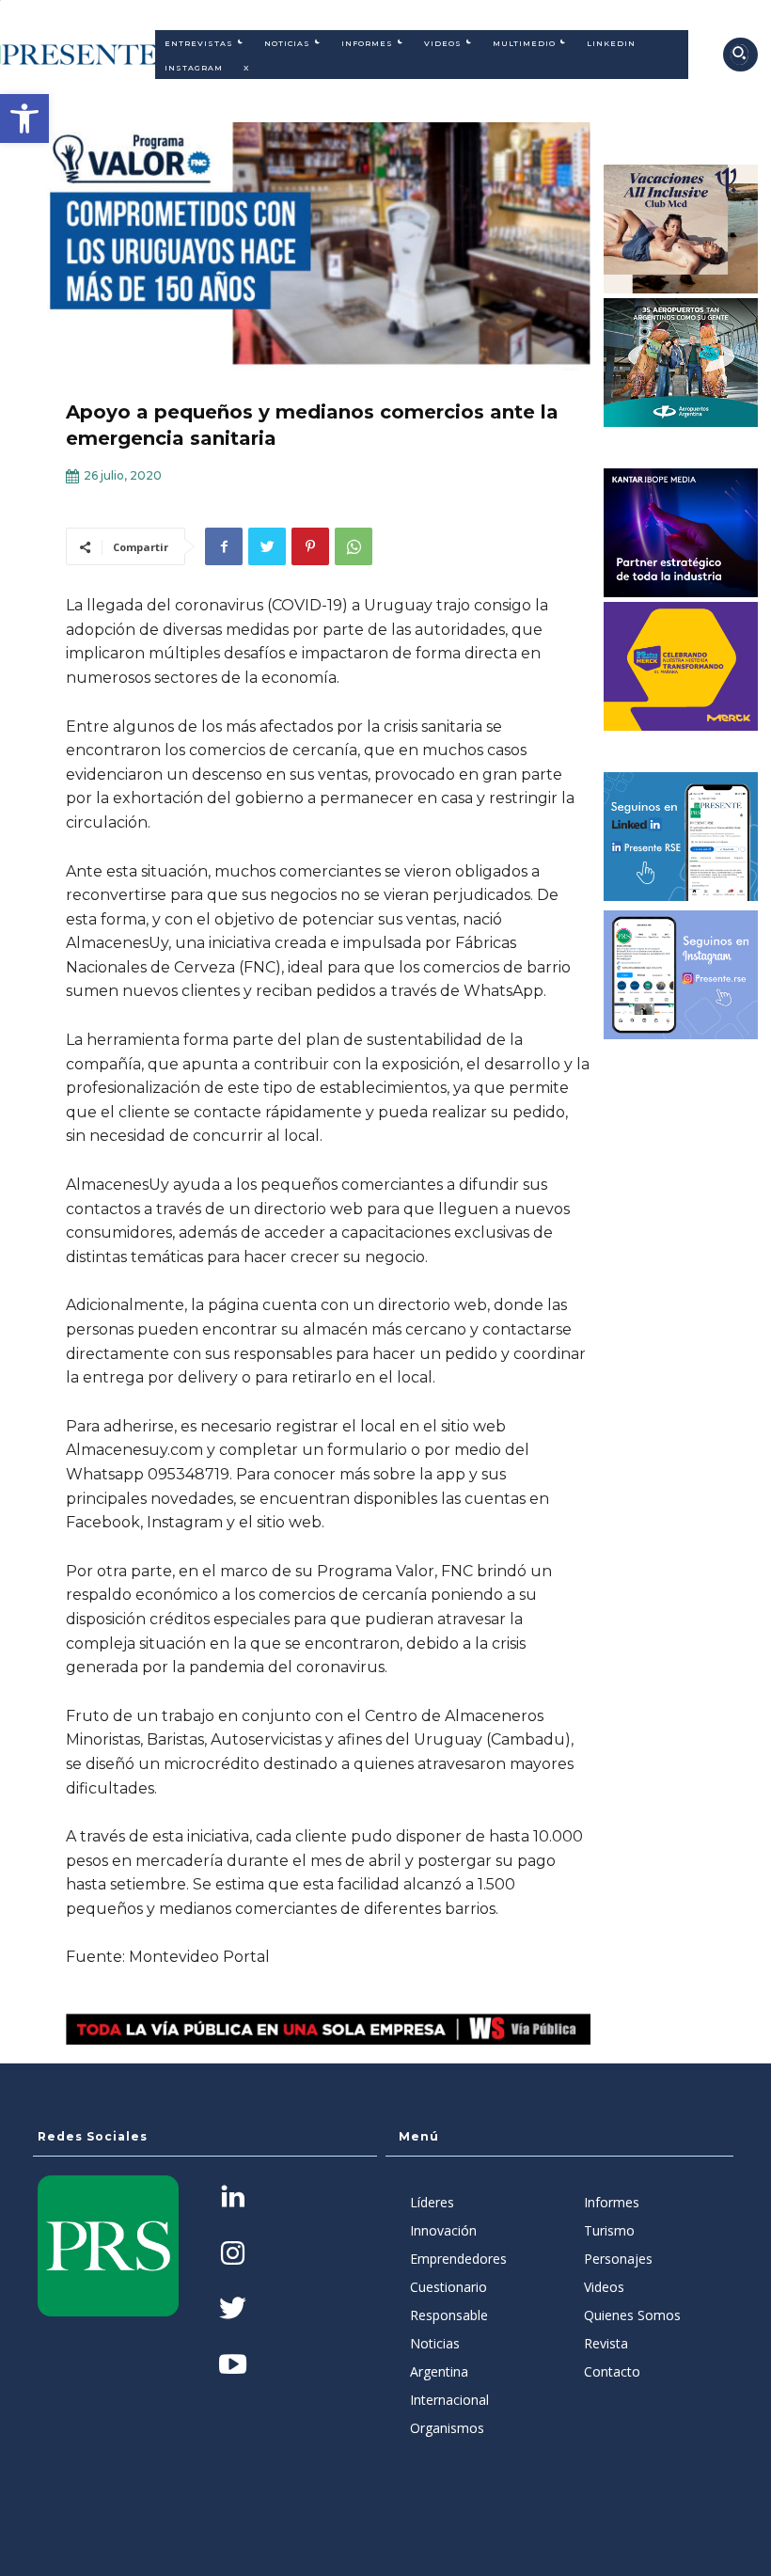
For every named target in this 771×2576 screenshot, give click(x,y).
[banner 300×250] (681, 363)
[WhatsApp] (354, 546)
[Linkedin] (233, 2198)
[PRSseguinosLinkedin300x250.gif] (681, 837)
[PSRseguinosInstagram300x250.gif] (681, 975)
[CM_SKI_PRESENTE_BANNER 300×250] (681, 229)
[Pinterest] (310, 546)
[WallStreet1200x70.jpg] (328, 2029)
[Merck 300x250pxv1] (681, 666)
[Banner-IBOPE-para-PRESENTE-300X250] (681, 533)
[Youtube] (233, 2366)
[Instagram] (233, 2255)
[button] (24, 119)
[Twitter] (267, 546)
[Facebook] (224, 546)
